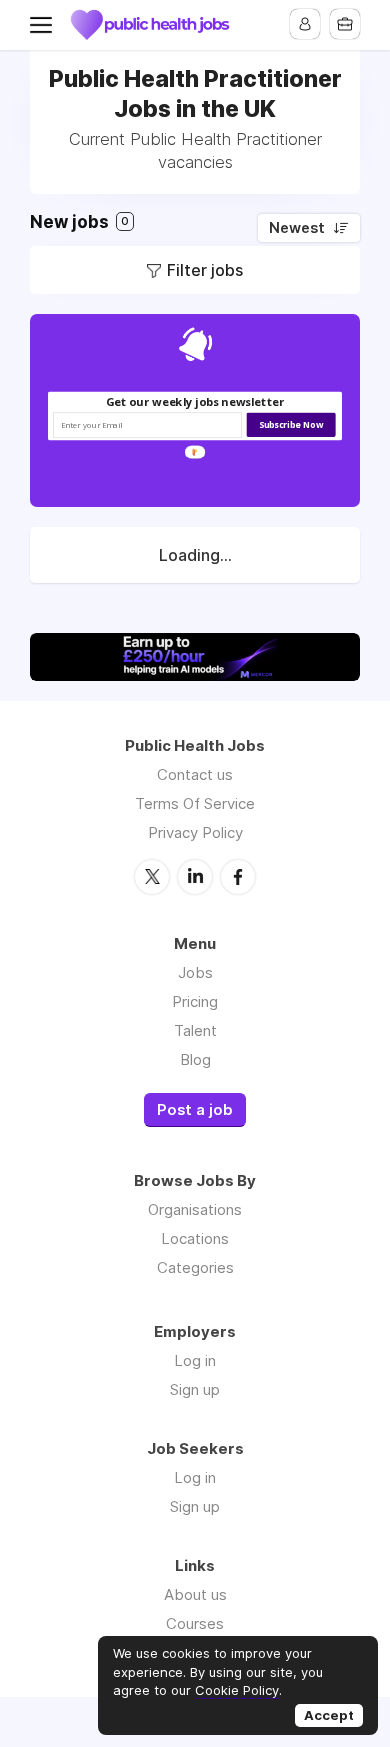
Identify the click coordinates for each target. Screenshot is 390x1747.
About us (195, 1594)
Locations (195, 1238)
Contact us (195, 774)
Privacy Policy (195, 832)
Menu (45, 25)
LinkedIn (195, 877)
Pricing (195, 1001)
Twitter (152, 877)
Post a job (195, 1110)
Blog (195, 1059)
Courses (195, 1623)
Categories (195, 1267)
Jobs (195, 972)
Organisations (195, 1209)
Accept (329, 1715)
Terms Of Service (195, 803)
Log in (195, 1360)
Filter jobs (205, 270)
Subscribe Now (291, 425)
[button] (195, 401)
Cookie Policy (237, 1690)
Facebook (238, 877)
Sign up (195, 1389)
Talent (195, 1030)
